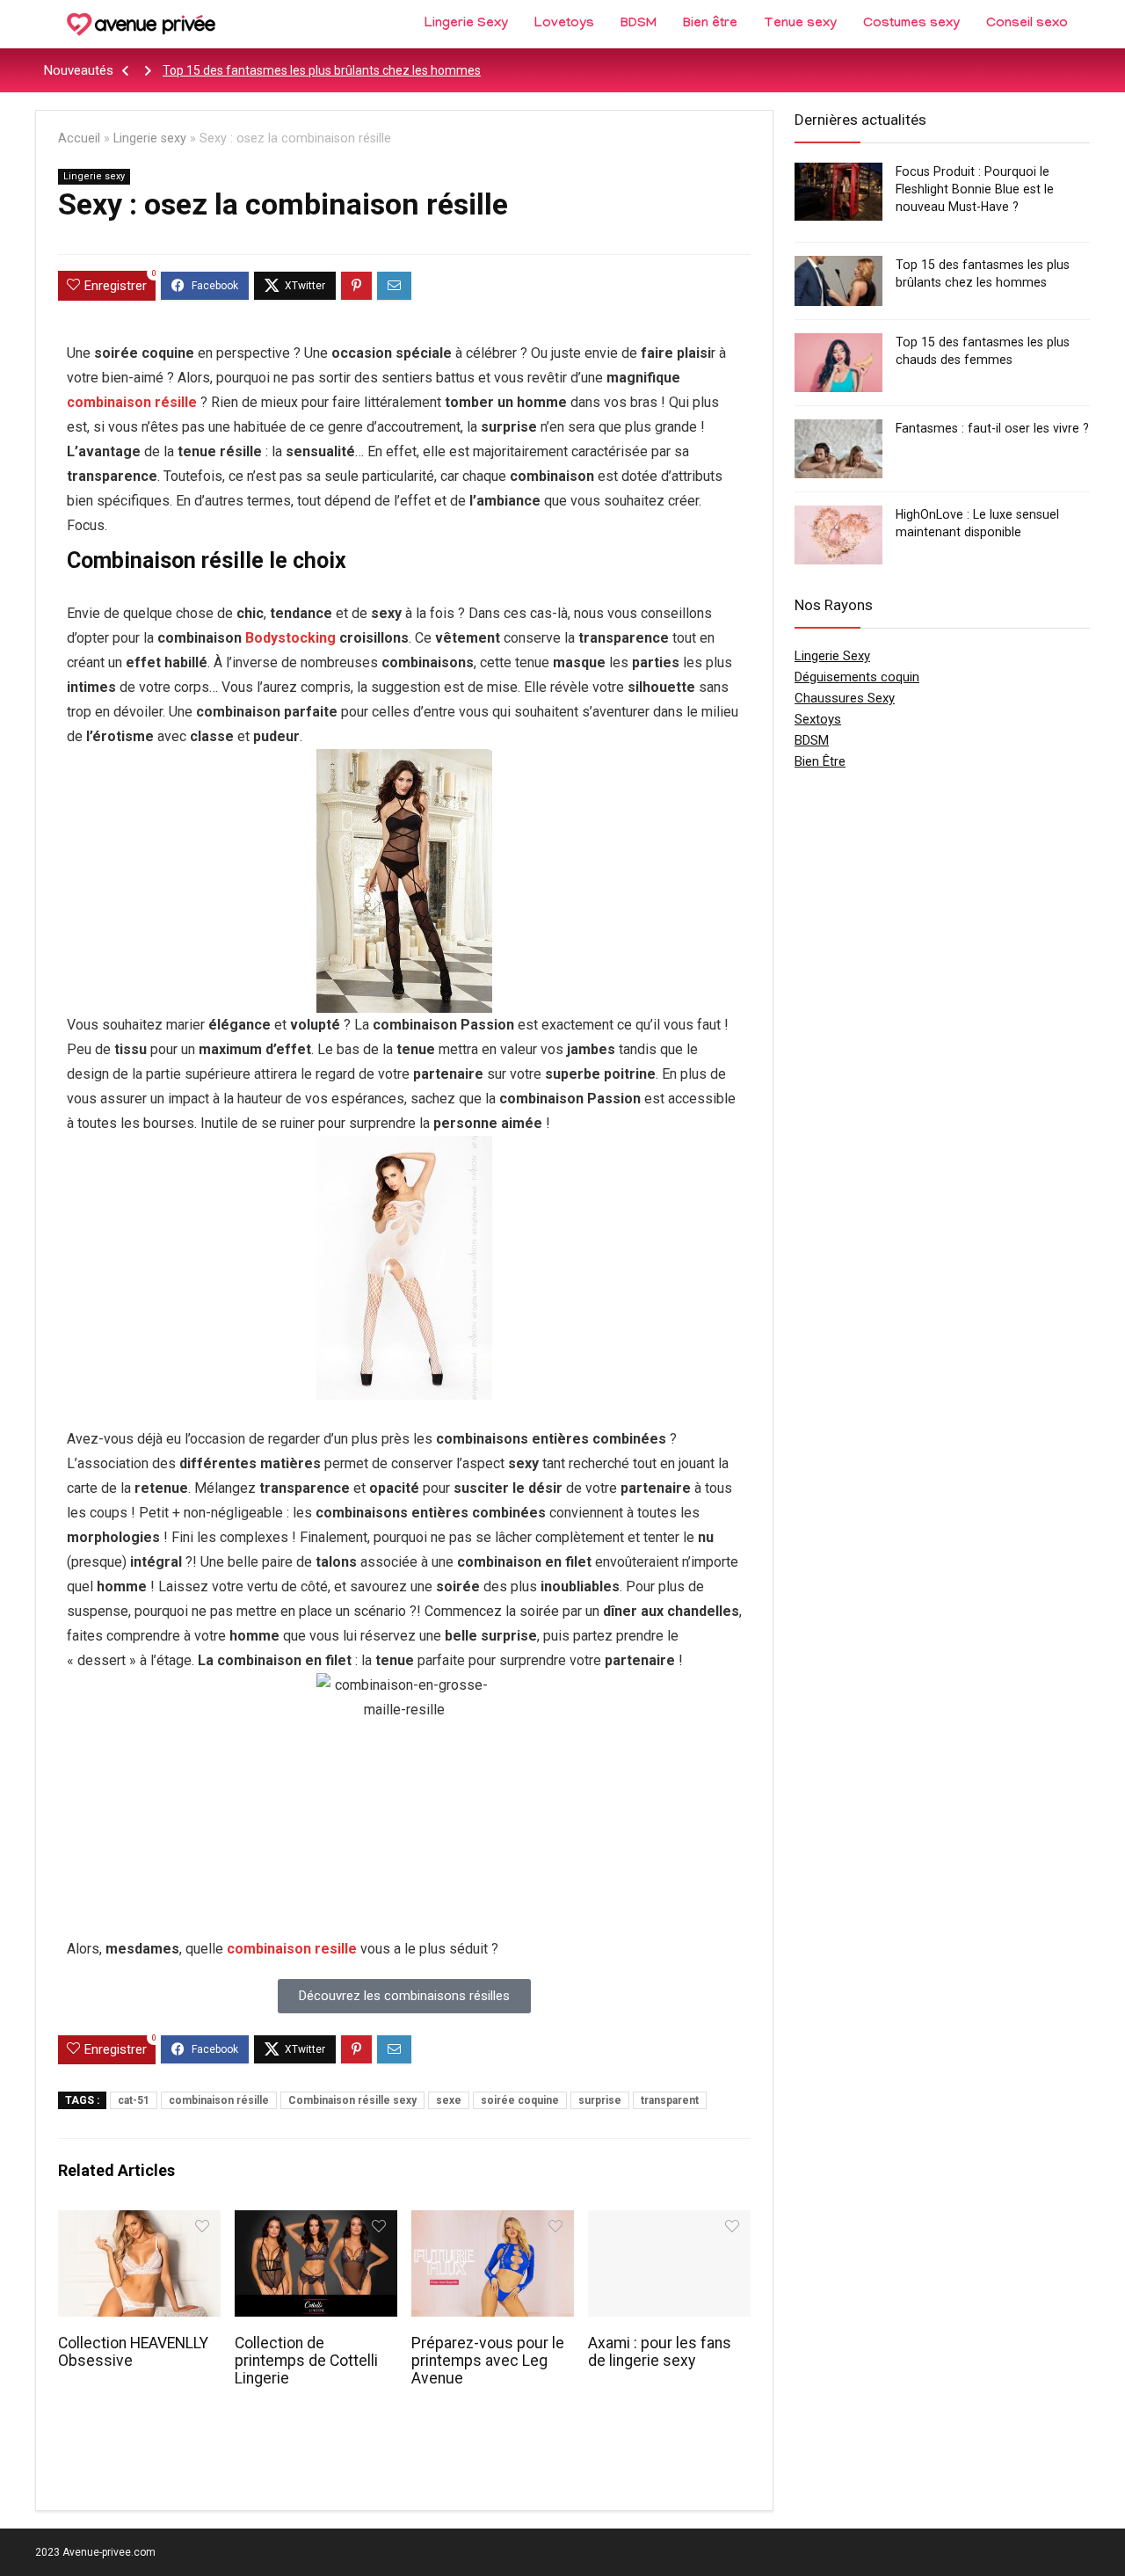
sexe (449, 2100)
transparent (670, 2100)
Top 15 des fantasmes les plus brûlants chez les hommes (322, 70)
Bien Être (820, 761)
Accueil (79, 138)
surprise (600, 2100)
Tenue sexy (800, 25)
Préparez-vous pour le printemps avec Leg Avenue (488, 2361)
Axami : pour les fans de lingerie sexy (660, 2352)
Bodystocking (290, 638)
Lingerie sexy (150, 138)
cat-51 (134, 2100)
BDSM (639, 25)
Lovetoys (564, 25)
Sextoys (818, 719)
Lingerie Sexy (466, 25)
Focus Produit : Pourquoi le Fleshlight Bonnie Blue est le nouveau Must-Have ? (975, 189)
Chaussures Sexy (845, 698)
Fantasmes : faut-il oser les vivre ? (992, 428)
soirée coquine (520, 2100)
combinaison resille (292, 1949)
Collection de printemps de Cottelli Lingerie (306, 2361)
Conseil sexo (1027, 25)
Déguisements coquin (857, 677)
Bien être (710, 25)
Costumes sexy (911, 25)
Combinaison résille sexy (352, 2100)
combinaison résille (132, 402)
